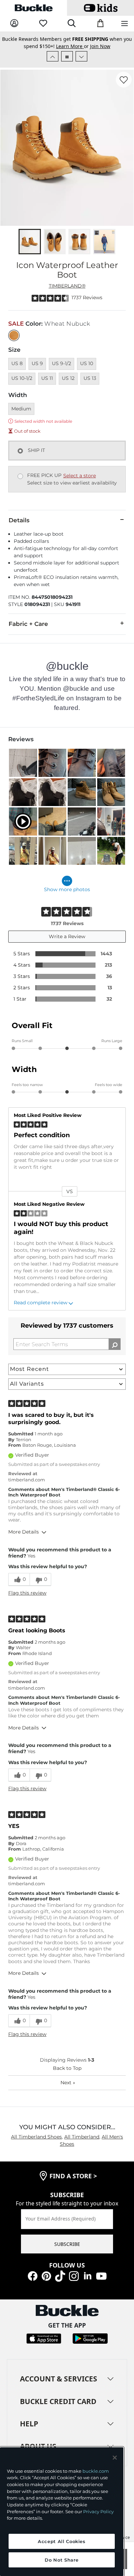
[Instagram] (74, 2275)
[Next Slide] (81, 56)
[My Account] (14, 24)
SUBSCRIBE (67, 2244)
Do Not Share (62, 2560)
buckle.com (96, 2471)
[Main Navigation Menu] (125, 24)
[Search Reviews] (115, 1344)
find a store (73, 2176)
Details (19, 520)
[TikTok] (60, 2275)
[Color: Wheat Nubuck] (14, 335)
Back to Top (67, 2068)
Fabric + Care (28, 624)
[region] (62, 2512)
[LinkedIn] (88, 2275)
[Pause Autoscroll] (67, 56)
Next (68, 2083)
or (73, 46)
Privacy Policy (98, 2511)
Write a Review (67, 936)
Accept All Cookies (62, 2541)
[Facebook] (33, 2275)
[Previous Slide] (53, 56)
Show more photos (67, 889)
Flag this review (27, 1593)
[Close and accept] (115, 2458)
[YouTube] (101, 2275)
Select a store (80, 476)
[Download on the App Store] (44, 2338)
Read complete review (41, 1303)
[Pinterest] (46, 2275)
